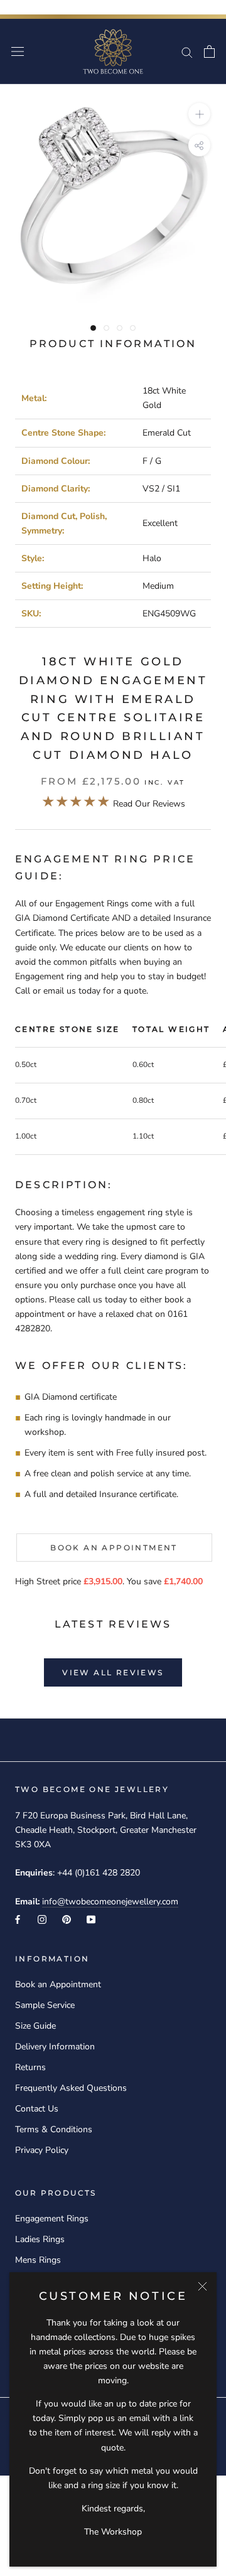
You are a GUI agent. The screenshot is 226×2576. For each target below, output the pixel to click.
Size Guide (35, 2026)
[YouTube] (91, 1919)
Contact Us (37, 2109)
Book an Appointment (114, 1548)
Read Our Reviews (113, 804)
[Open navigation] (18, 52)
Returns (30, 2067)
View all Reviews (113, 1672)
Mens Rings (38, 2260)
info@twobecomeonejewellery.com (110, 1902)
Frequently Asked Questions (71, 2088)
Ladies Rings (40, 2239)
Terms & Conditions (54, 2129)
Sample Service (45, 2005)
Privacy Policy (42, 2150)
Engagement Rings (52, 2219)
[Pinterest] (67, 1919)
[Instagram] (42, 1919)
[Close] (202, 2286)
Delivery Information (55, 2047)
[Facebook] (18, 1919)
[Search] (187, 52)
